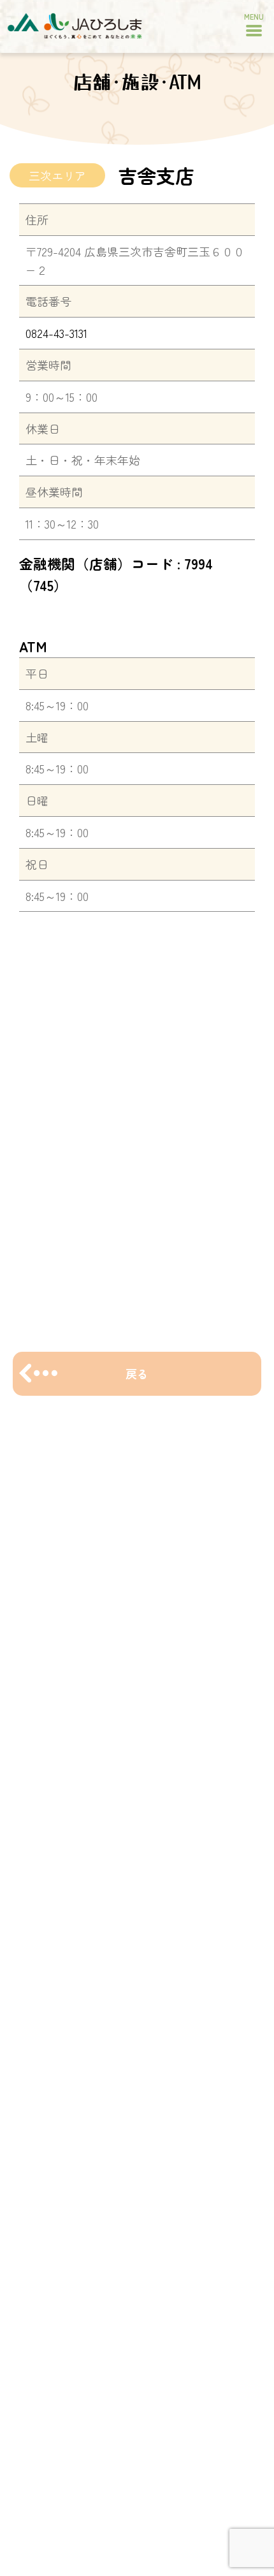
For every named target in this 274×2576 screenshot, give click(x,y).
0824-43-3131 (56, 333)
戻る (137, 1373)
